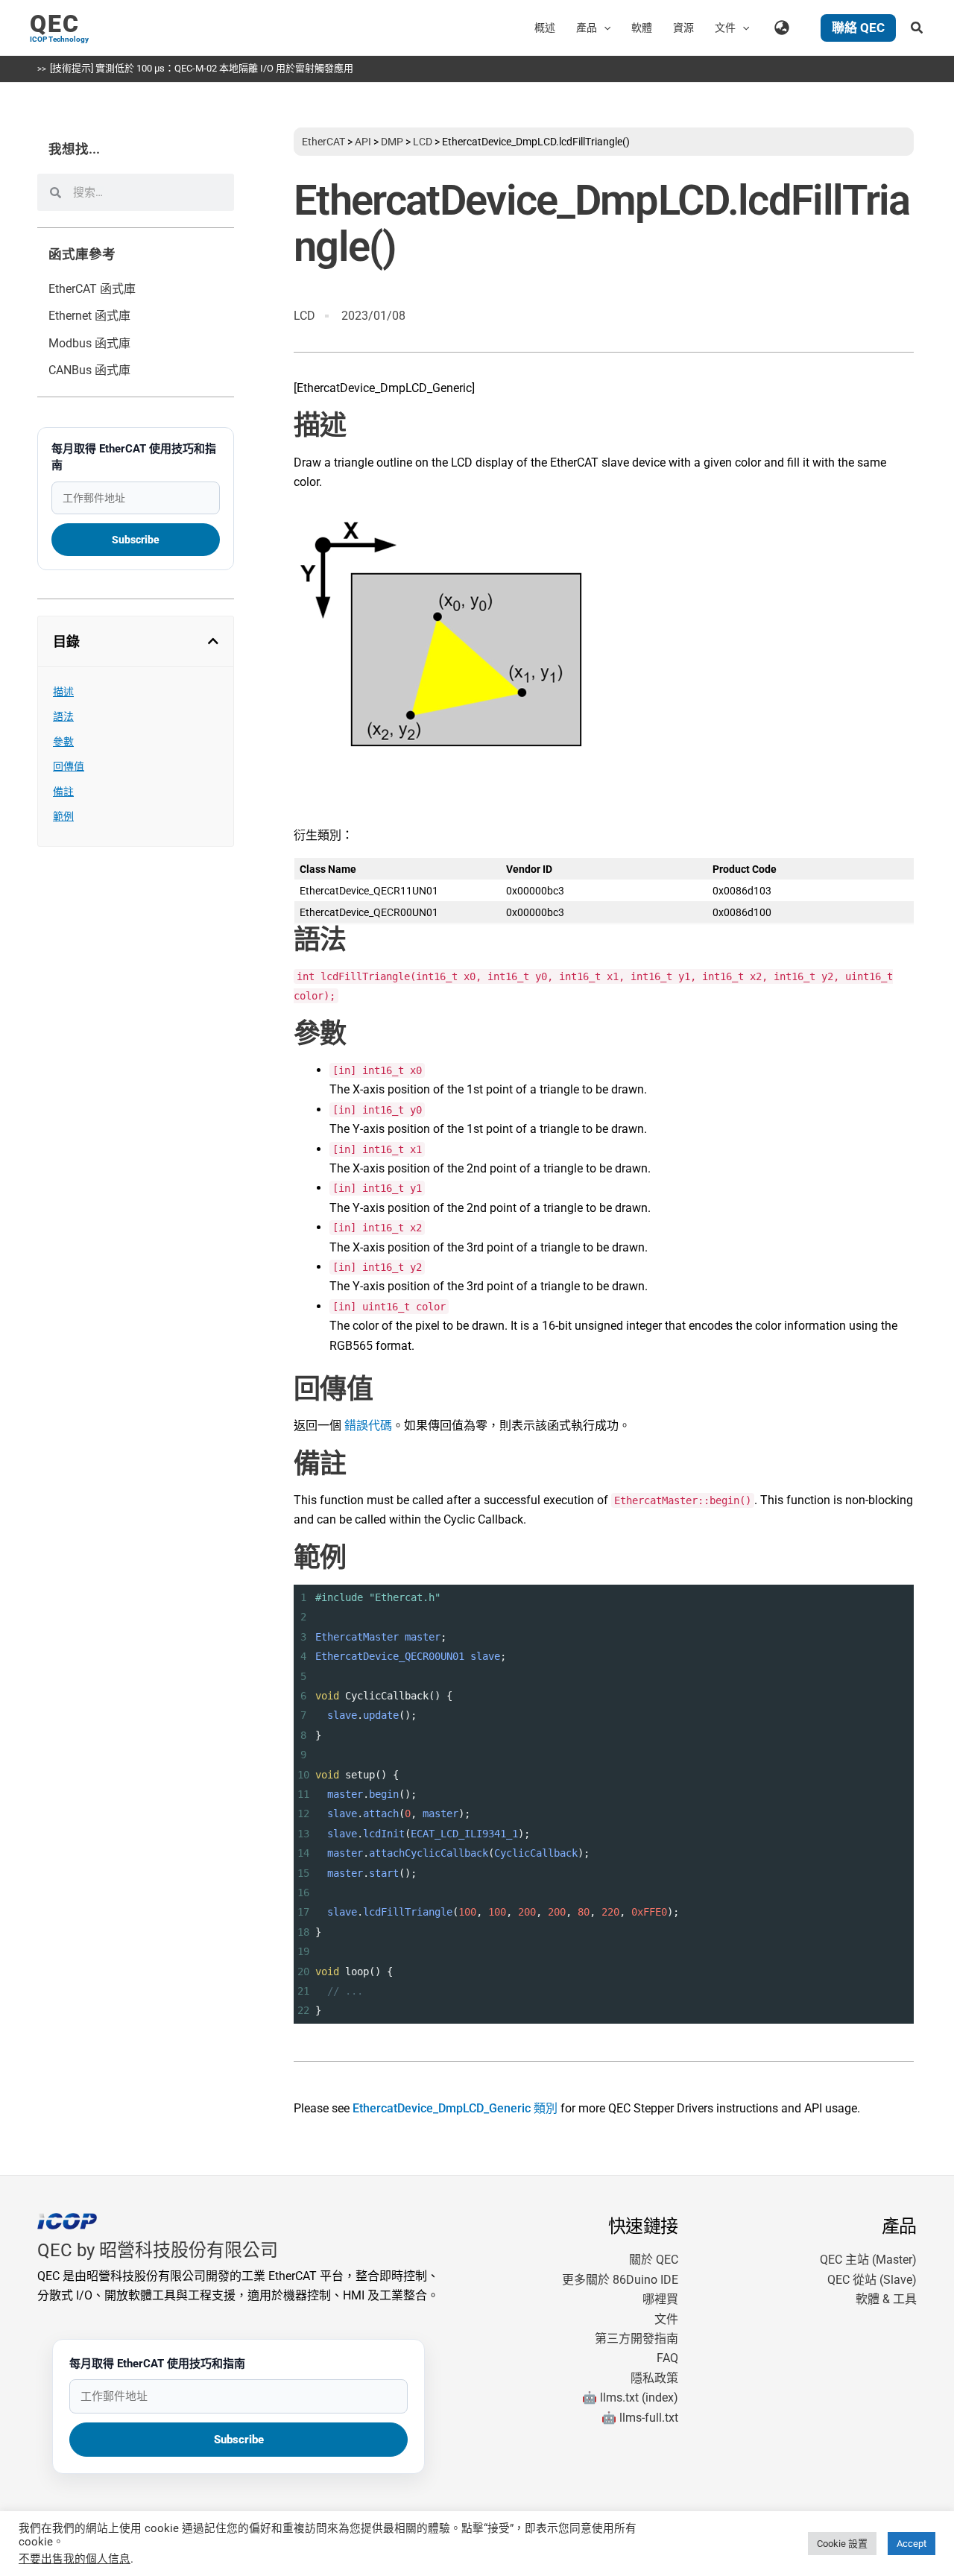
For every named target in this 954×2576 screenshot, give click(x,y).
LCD (423, 142)
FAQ (667, 2358)
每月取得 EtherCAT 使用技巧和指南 (134, 457)
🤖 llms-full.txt (640, 2418)
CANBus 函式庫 (89, 370)
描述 (63, 692)
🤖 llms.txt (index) (630, 2397)
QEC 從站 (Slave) (872, 2280)
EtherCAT (323, 142)
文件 (666, 2319)
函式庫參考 (82, 254)
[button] (604, 28)
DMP (392, 142)
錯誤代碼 (368, 1426)
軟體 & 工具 (886, 2299)
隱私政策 (654, 2378)
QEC (55, 24)
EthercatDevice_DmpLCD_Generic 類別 (455, 2108)
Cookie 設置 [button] (842, 2544)
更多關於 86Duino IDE (620, 2280)
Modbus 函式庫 (89, 343)
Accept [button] (912, 2544)
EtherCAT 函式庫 (92, 289)
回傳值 (69, 766)
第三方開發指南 (636, 2339)
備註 (63, 792)
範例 (63, 816)
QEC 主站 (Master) (868, 2260)
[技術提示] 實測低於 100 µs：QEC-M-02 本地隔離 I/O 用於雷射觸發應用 (202, 68)
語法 (63, 716)
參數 (63, 742)
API (363, 142)
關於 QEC (654, 2260)
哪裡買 (660, 2299)
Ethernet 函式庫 (89, 316)
